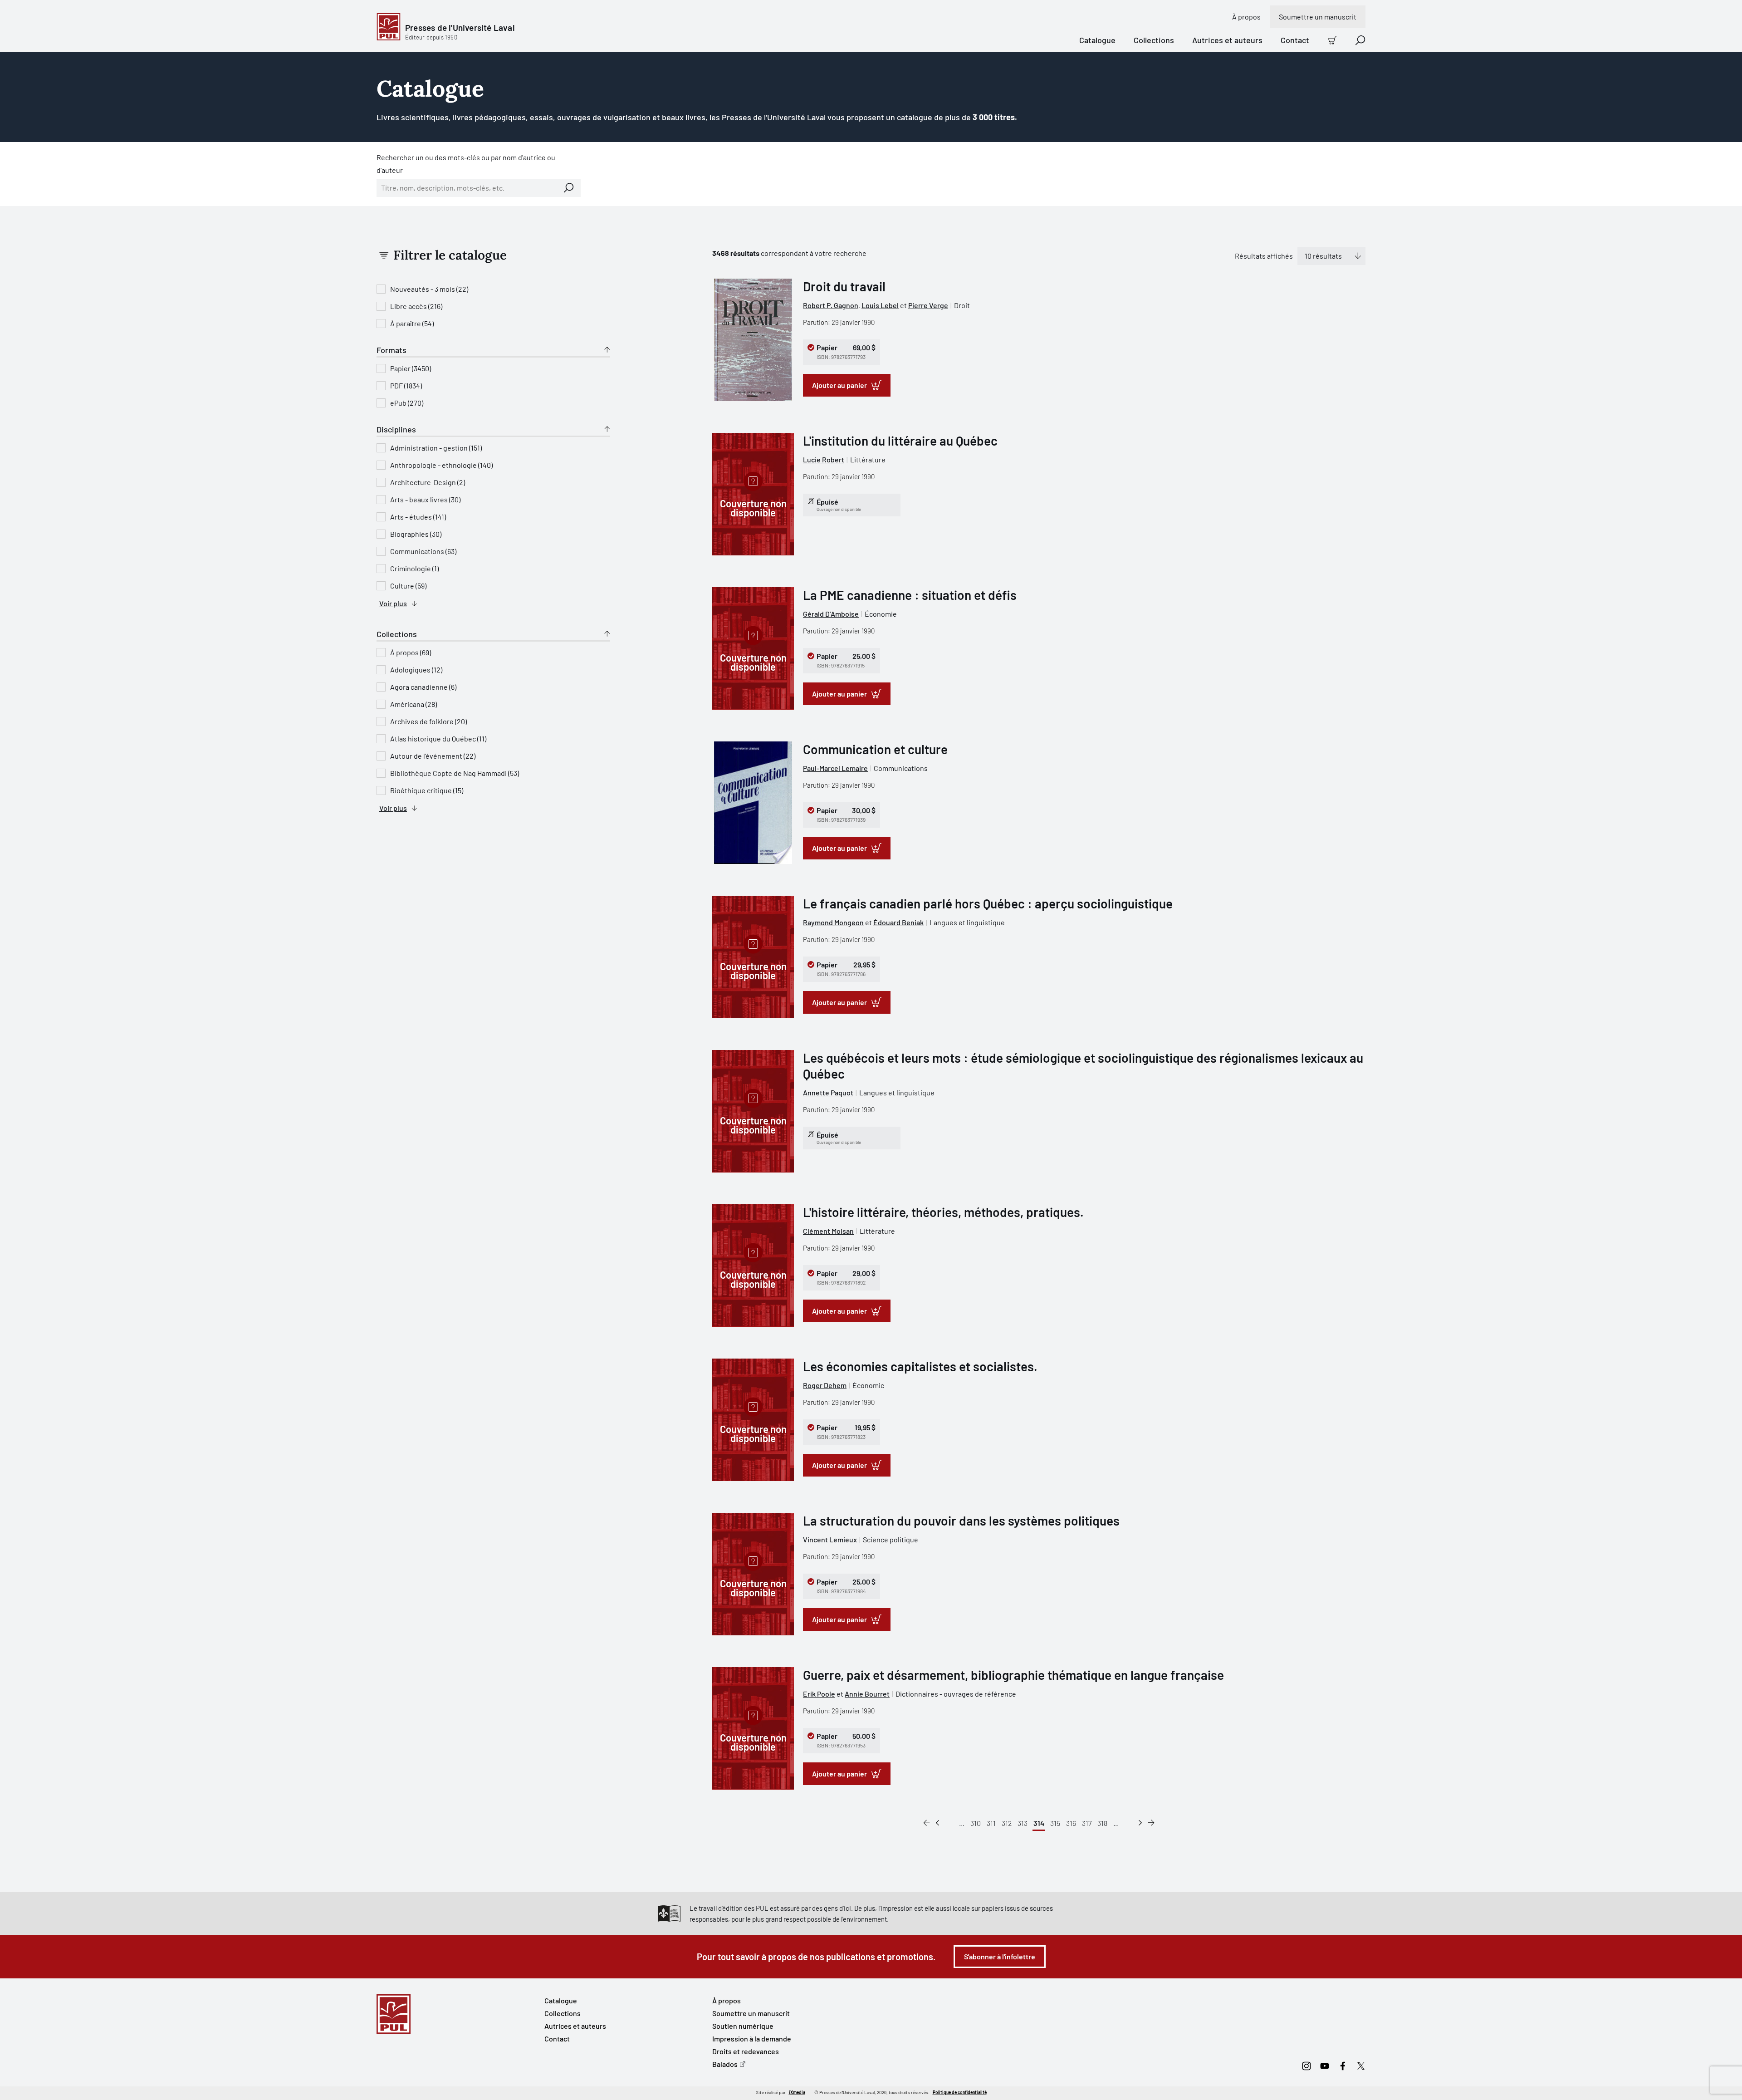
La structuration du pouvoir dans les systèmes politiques (961, 1521)
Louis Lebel (880, 305)
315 (1055, 1823)
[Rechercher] (569, 188)
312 (1007, 1823)
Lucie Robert (824, 459)
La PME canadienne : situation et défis (910, 595)
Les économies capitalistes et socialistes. (920, 1366)
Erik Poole (819, 1694)
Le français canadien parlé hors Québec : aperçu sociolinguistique (988, 903)
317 (1087, 1823)
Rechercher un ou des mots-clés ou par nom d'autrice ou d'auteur (466, 164)
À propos (1246, 17)
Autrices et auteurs (1227, 40)
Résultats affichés (1264, 256)
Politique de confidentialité (960, 2092)
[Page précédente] (937, 1823)
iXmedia (797, 2092)
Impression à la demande (752, 2039)
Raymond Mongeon (833, 922)
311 (991, 1823)
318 (1102, 1823)
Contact (1295, 40)
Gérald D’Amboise (831, 614)
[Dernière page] (1151, 1823)
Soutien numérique (743, 2026)
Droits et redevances (746, 2051)
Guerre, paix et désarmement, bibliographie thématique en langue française (1013, 1675)
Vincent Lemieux (830, 1539)
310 (976, 1823)
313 (1023, 1823)
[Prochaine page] (1140, 1823)
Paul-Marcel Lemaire (835, 768)
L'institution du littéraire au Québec (900, 441)
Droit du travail (844, 286)
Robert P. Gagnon (831, 305)
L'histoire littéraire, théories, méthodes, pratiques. (943, 1212)
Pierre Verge (928, 305)
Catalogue (1097, 40)
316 (1071, 1823)
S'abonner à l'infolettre (1000, 1956)
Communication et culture (875, 749)
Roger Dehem (825, 1385)
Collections (1154, 40)
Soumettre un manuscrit (1318, 17)
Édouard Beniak (898, 922)
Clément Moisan (828, 1231)
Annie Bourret (867, 1694)
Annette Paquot (828, 1092)
